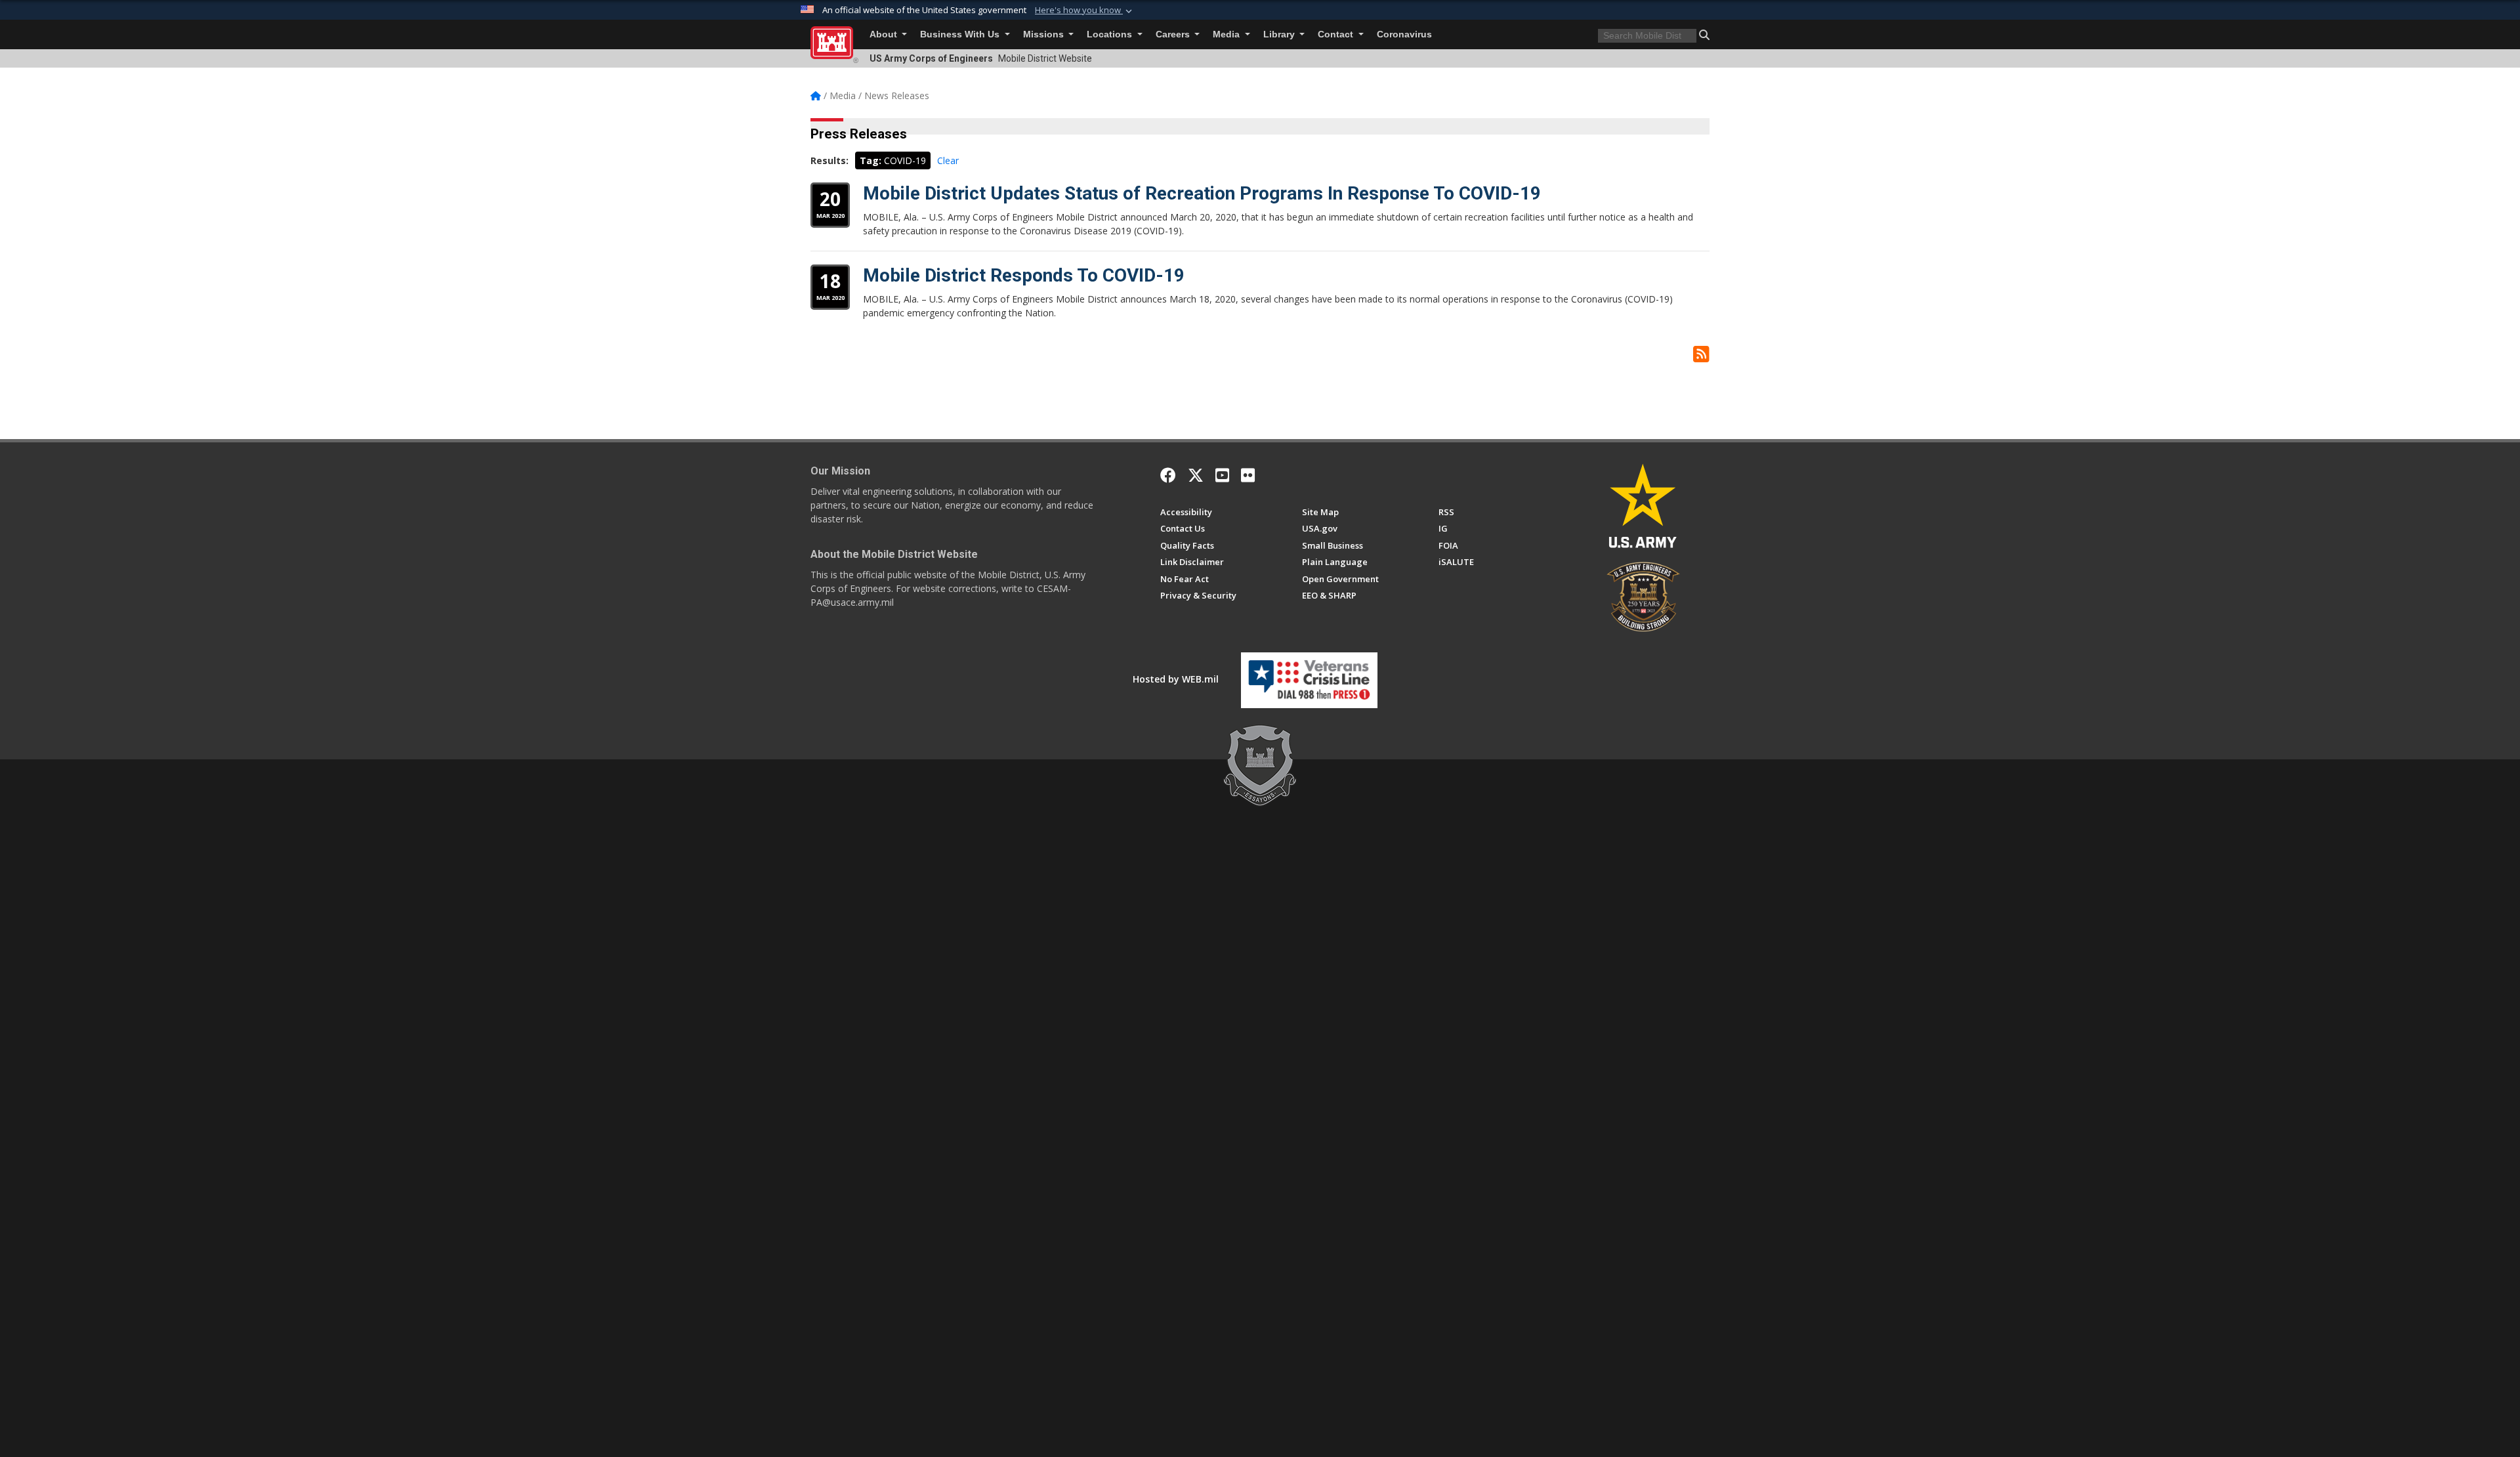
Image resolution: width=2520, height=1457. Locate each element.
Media (1228, 34)
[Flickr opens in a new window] (1248, 475)
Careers (1174, 34)
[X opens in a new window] (1196, 475)
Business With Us (961, 34)
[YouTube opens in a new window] (1222, 475)
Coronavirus (1404, 34)
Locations (1111, 34)
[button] (1085, 11)
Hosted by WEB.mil (1176, 679)
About (885, 34)
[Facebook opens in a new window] (1168, 475)
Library (1280, 34)
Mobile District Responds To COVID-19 (1024, 275)
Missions (1045, 34)
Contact (1337, 34)
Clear (948, 160)
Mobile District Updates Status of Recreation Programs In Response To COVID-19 (1202, 193)
